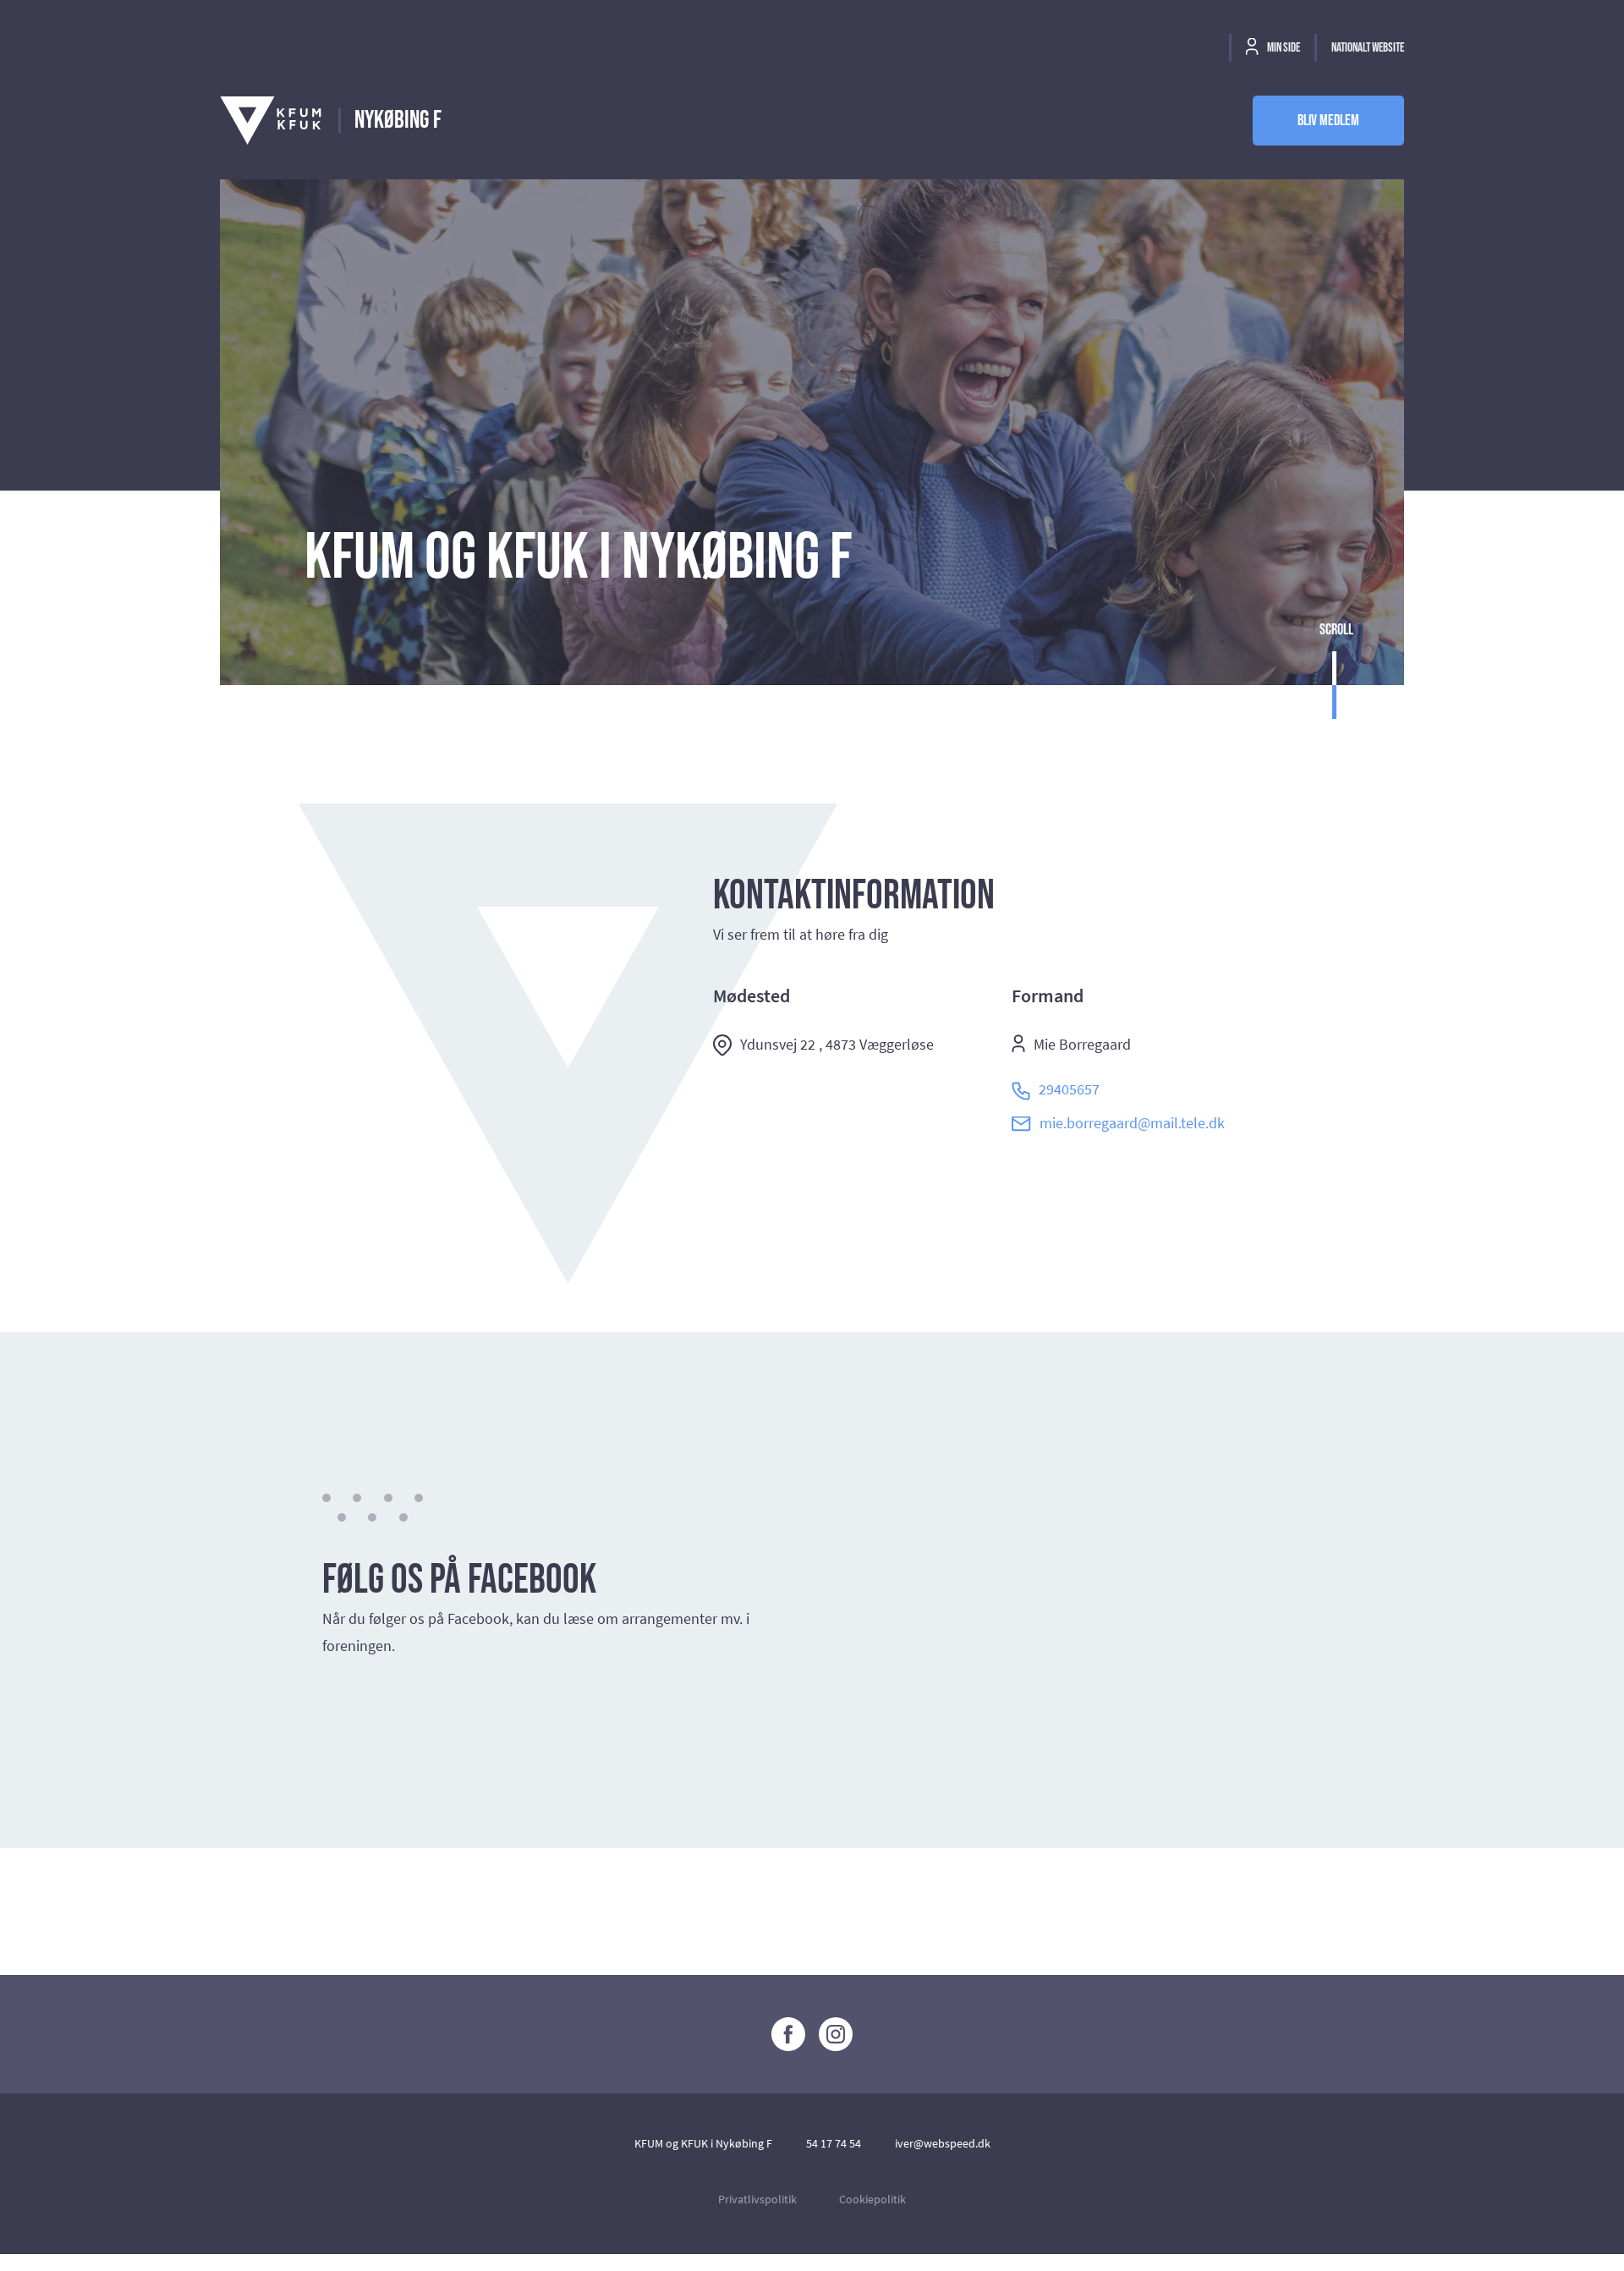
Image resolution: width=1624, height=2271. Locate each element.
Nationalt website (1368, 48)
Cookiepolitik (872, 2199)
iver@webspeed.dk (943, 2143)
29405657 (1069, 1089)
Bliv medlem (1328, 121)
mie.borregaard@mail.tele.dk (1132, 1123)
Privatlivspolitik (757, 2199)
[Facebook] (788, 2034)
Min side (1283, 48)
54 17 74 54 (834, 2143)
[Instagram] (836, 2034)
